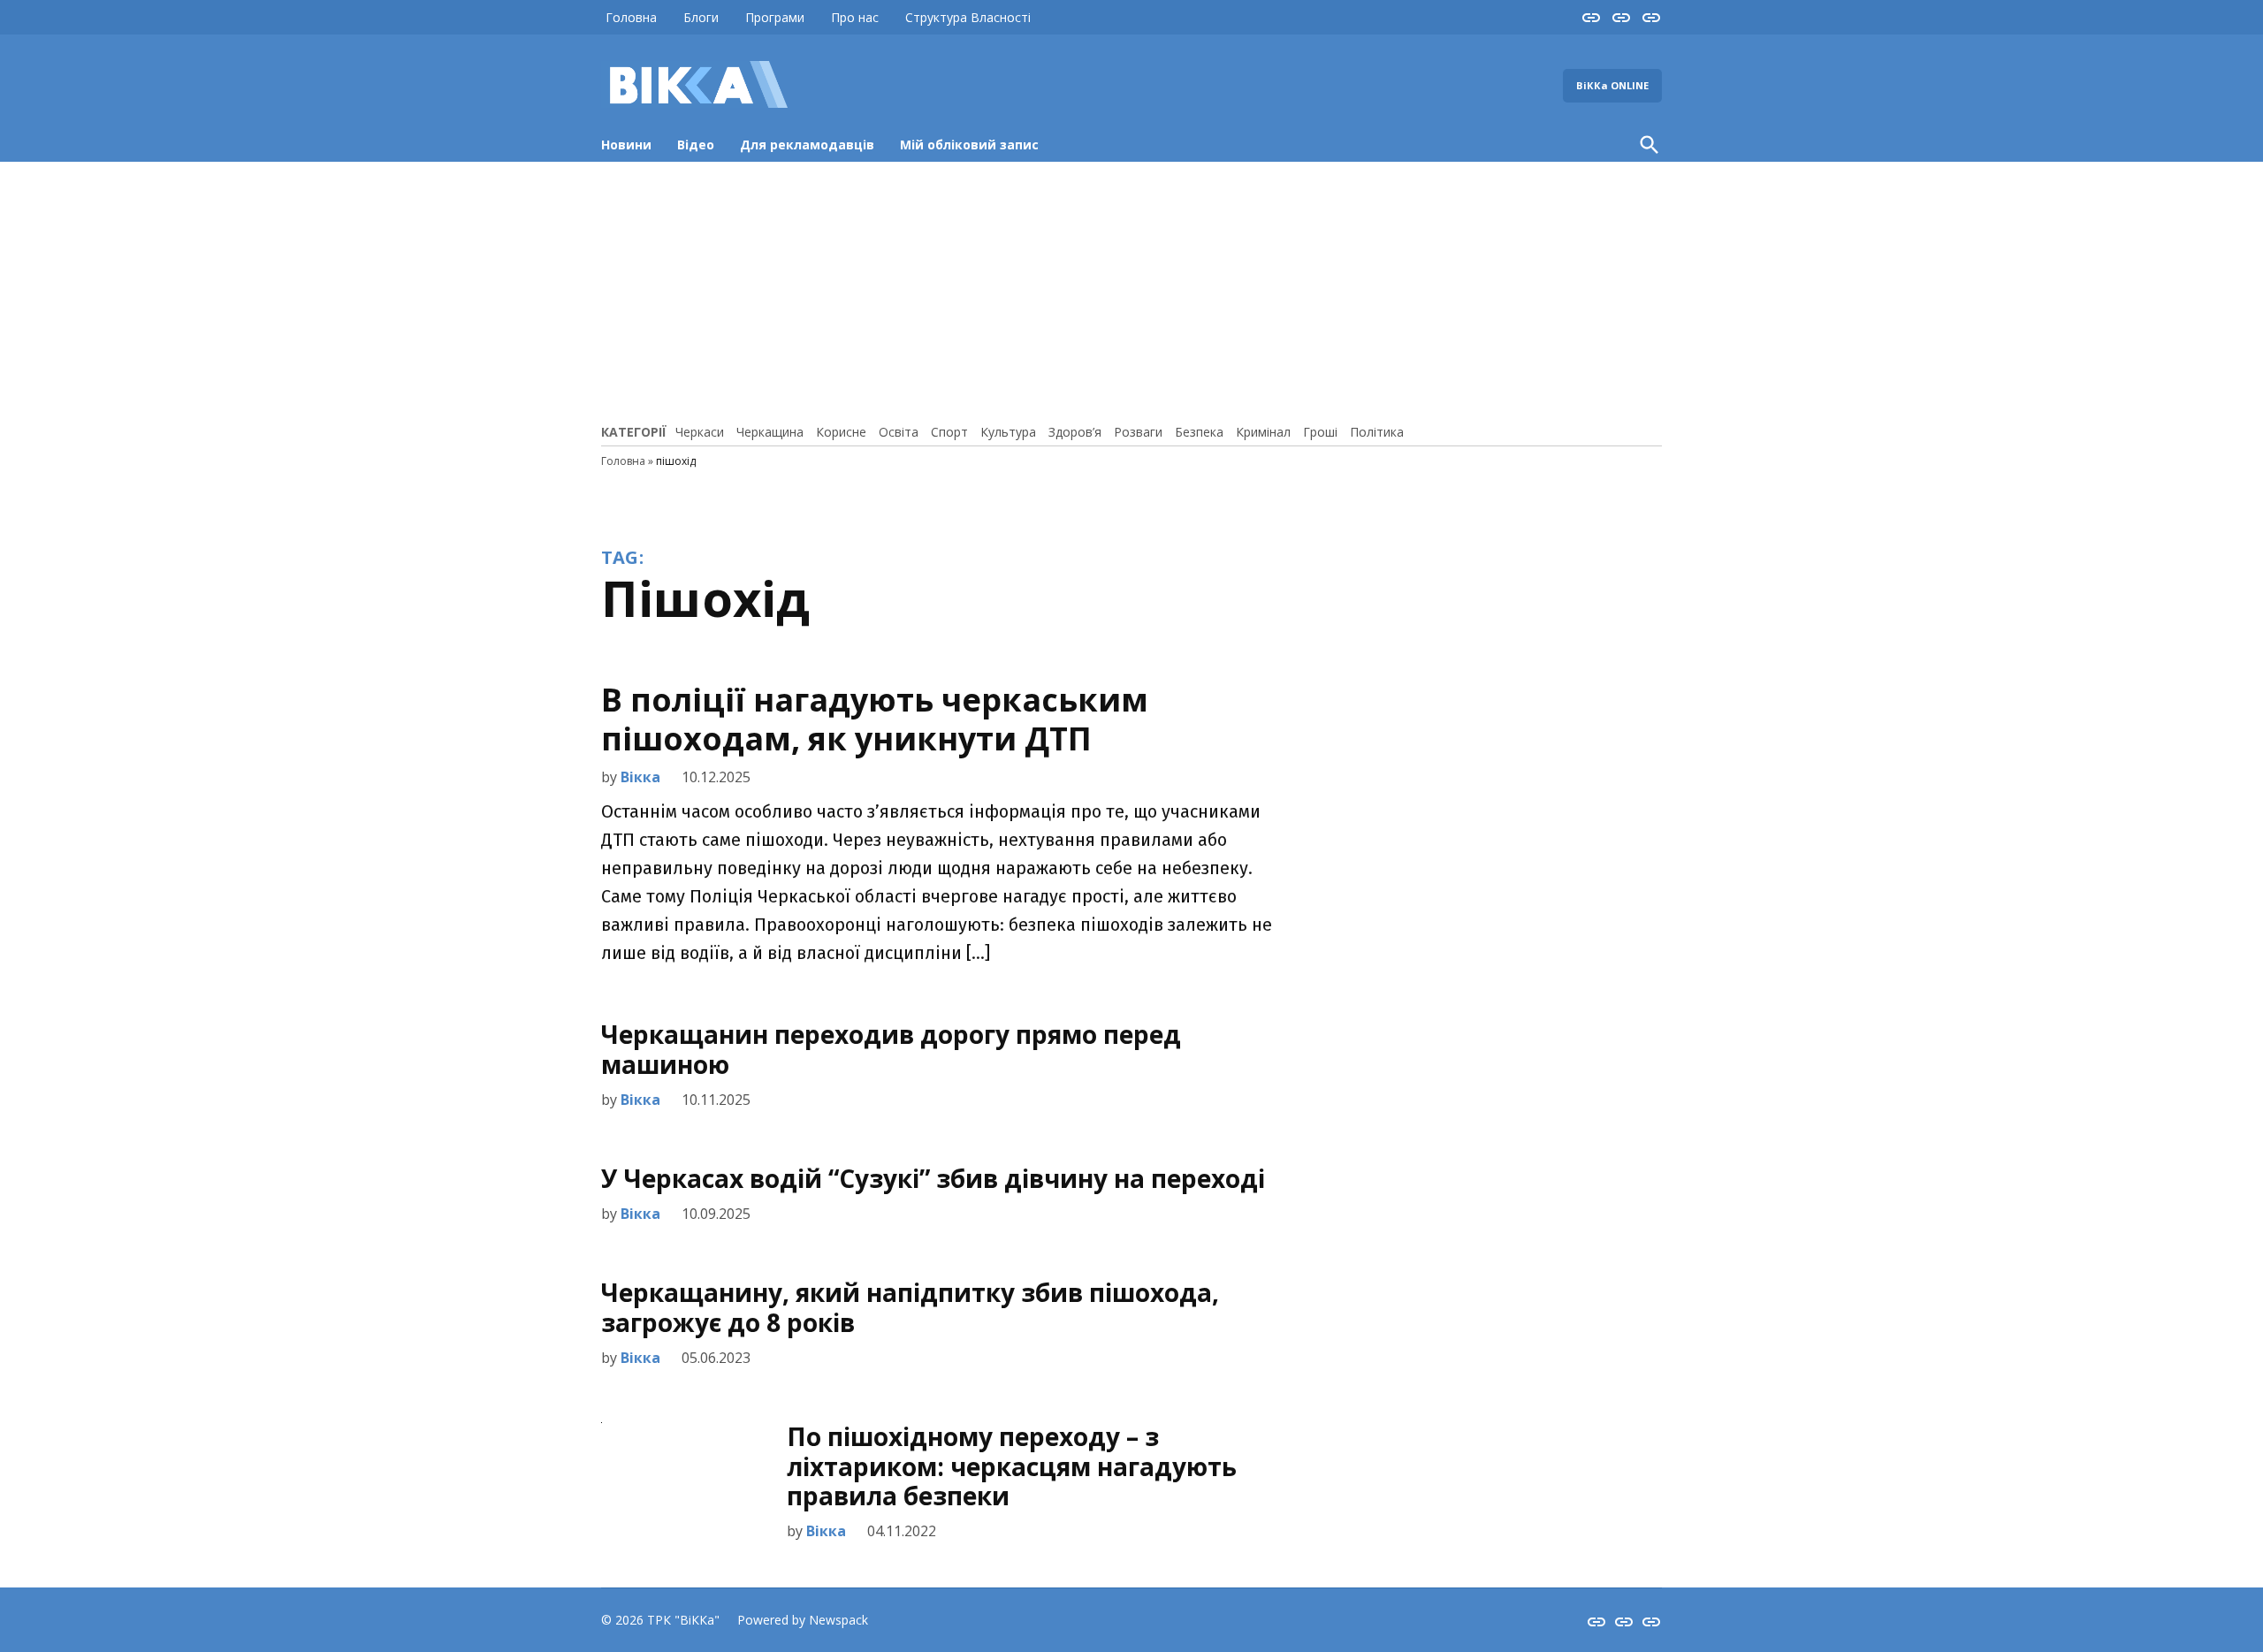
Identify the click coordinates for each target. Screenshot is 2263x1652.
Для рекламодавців (807, 145)
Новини (626, 145)
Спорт (949, 432)
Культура (1008, 432)
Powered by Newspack (803, 1620)
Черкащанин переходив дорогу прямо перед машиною (891, 1049)
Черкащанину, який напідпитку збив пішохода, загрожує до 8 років (910, 1307)
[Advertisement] (1131, 290)
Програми (775, 17)
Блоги (701, 17)
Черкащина (770, 432)
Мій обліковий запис (969, 145)
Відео (696, 145)
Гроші (1320, 432)
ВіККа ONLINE (1612, 85)
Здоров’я (1075, 432)
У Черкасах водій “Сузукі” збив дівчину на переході (933, 1178)
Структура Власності (968, 17)
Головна (631, 17)
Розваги (1138, 432)
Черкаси (700, 432)
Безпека (1199, 432)
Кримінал (1263, 432)
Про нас (855, 17)
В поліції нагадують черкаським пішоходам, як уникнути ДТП (875, 719)
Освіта (899, 432)
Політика (1377, 432)
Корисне (841, 432)
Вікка (640, 777)
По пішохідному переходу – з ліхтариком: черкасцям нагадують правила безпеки (1012, 1466)
